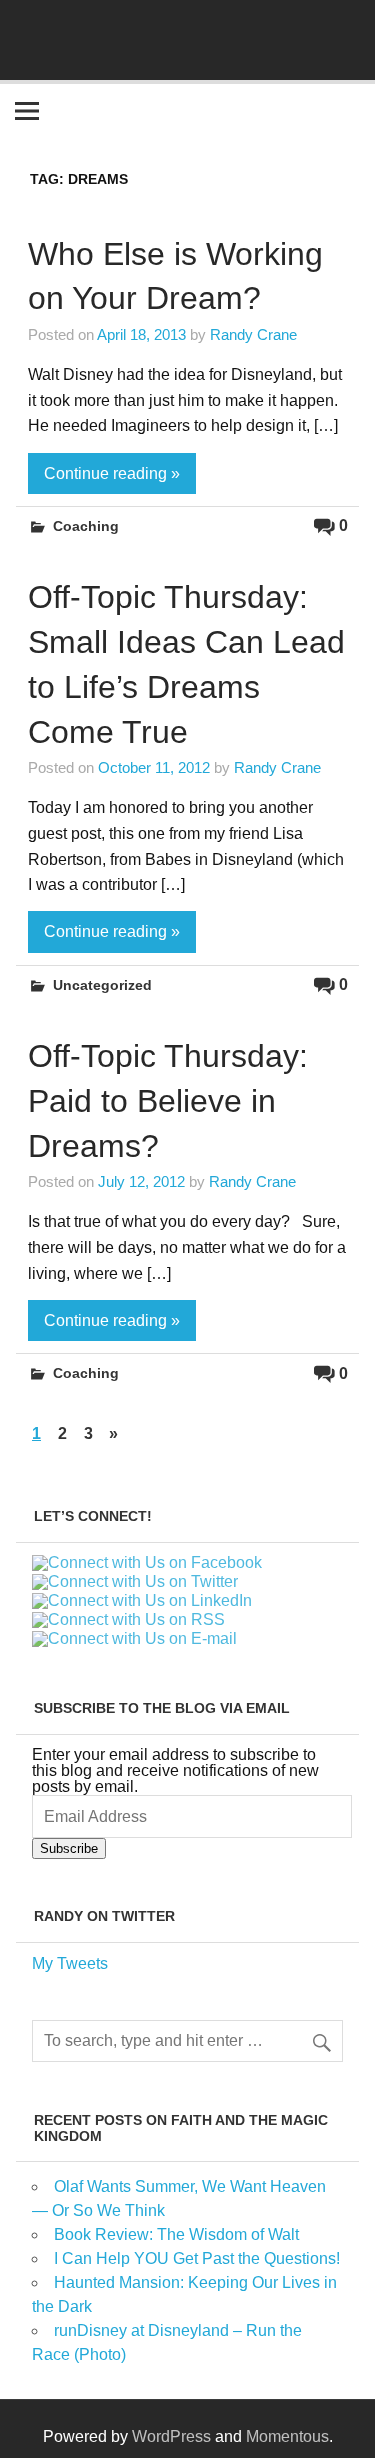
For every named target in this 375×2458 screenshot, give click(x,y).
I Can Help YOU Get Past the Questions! (197, 2258)
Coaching (86, 526)
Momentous (287, 2436)
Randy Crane (253, 334)
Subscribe (69, 1848)
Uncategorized (102, 985)
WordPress (171, 2436)
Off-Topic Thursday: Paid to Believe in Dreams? (168, 1101)
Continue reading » (112, 473)
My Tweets (70, 1963)
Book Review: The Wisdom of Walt (176, 2234)
